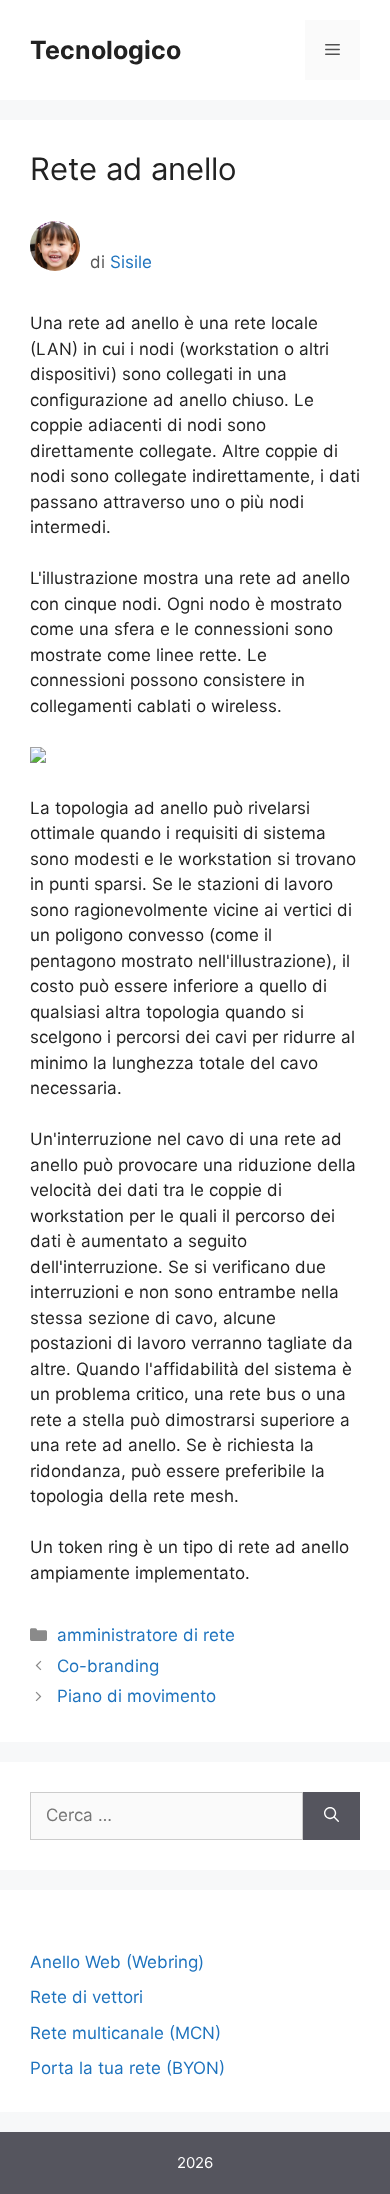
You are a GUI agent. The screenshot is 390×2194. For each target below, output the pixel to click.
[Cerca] (331, 1816)
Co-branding (108, 1666)
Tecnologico (105, 50)
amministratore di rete (146, 1635)
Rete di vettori (86, 1997)
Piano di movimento (136, 1696)
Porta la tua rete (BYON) (127, 2068)
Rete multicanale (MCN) (125, 2033)
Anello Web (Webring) (117, 1962)
